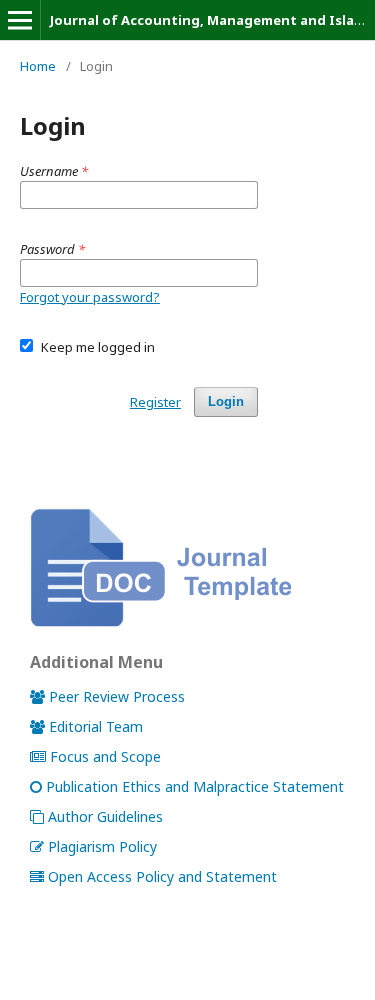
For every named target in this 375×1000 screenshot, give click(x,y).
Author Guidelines (105, 816)
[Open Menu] (20, 20)
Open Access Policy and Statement (162, 876)
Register (155, 402)
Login (226, 401)
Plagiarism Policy (102, 846)
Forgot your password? (90, 297)
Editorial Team (96, 726)
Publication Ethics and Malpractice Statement (195, 786)
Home (38, 66)
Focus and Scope (105, 756)
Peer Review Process (117, 696)
